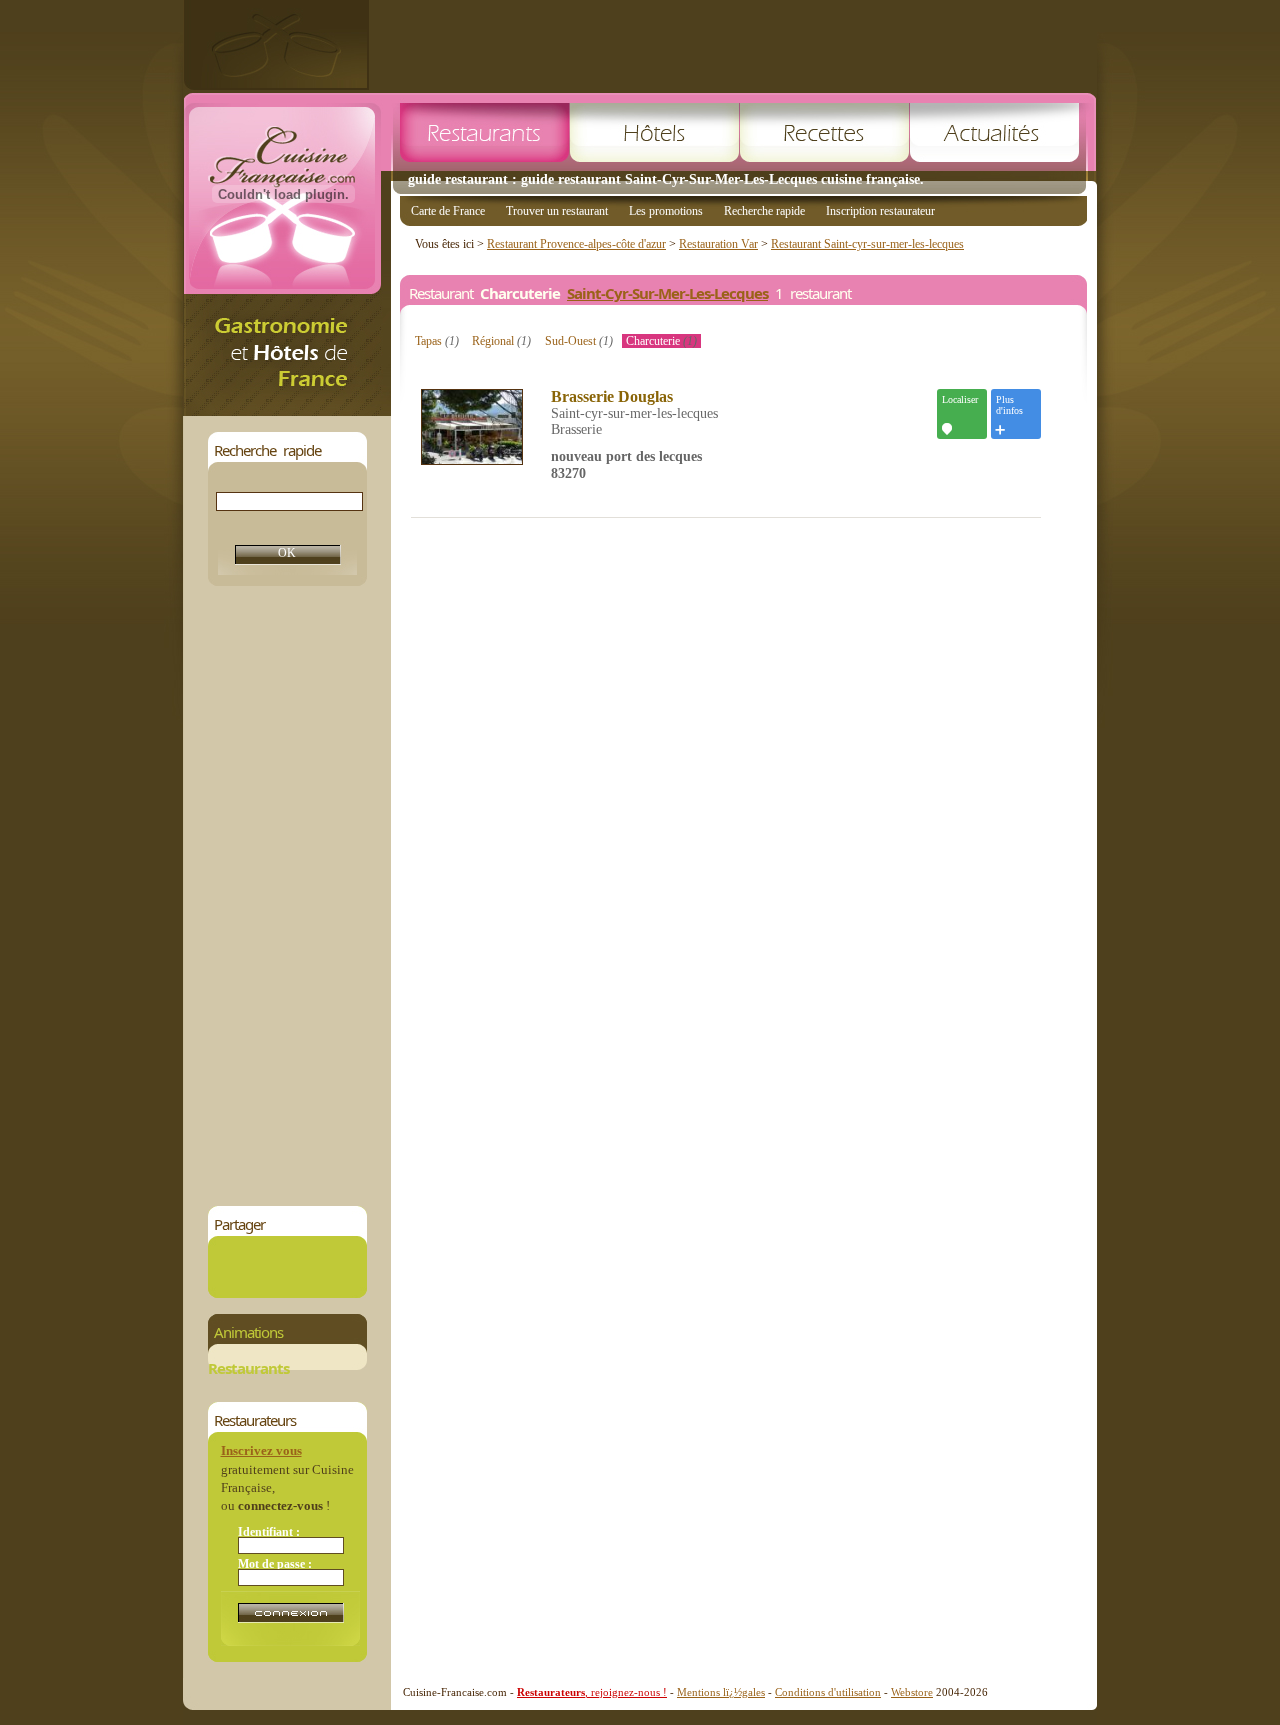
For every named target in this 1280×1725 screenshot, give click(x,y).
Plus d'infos (1009, 405)
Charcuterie (661, 341)
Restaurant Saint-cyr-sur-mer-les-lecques (867, 244)
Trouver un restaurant (557, 211)
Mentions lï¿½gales (721, 1692)
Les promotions (666, 211)
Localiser (960, 399)
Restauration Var (718, 244)
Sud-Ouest (579, 341)
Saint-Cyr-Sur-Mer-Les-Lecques (667, 293)
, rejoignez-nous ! (592, 1692)
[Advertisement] (733, 45)
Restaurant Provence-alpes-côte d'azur (576, 244)
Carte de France (448, 211)
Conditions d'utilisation (828, 1692)
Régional (501, 341)
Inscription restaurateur (880, 211)
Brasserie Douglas (612, 397)
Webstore (912, 1692)
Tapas (437, 341)
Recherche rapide (764, 211)
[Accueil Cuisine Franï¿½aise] (287, 410)
